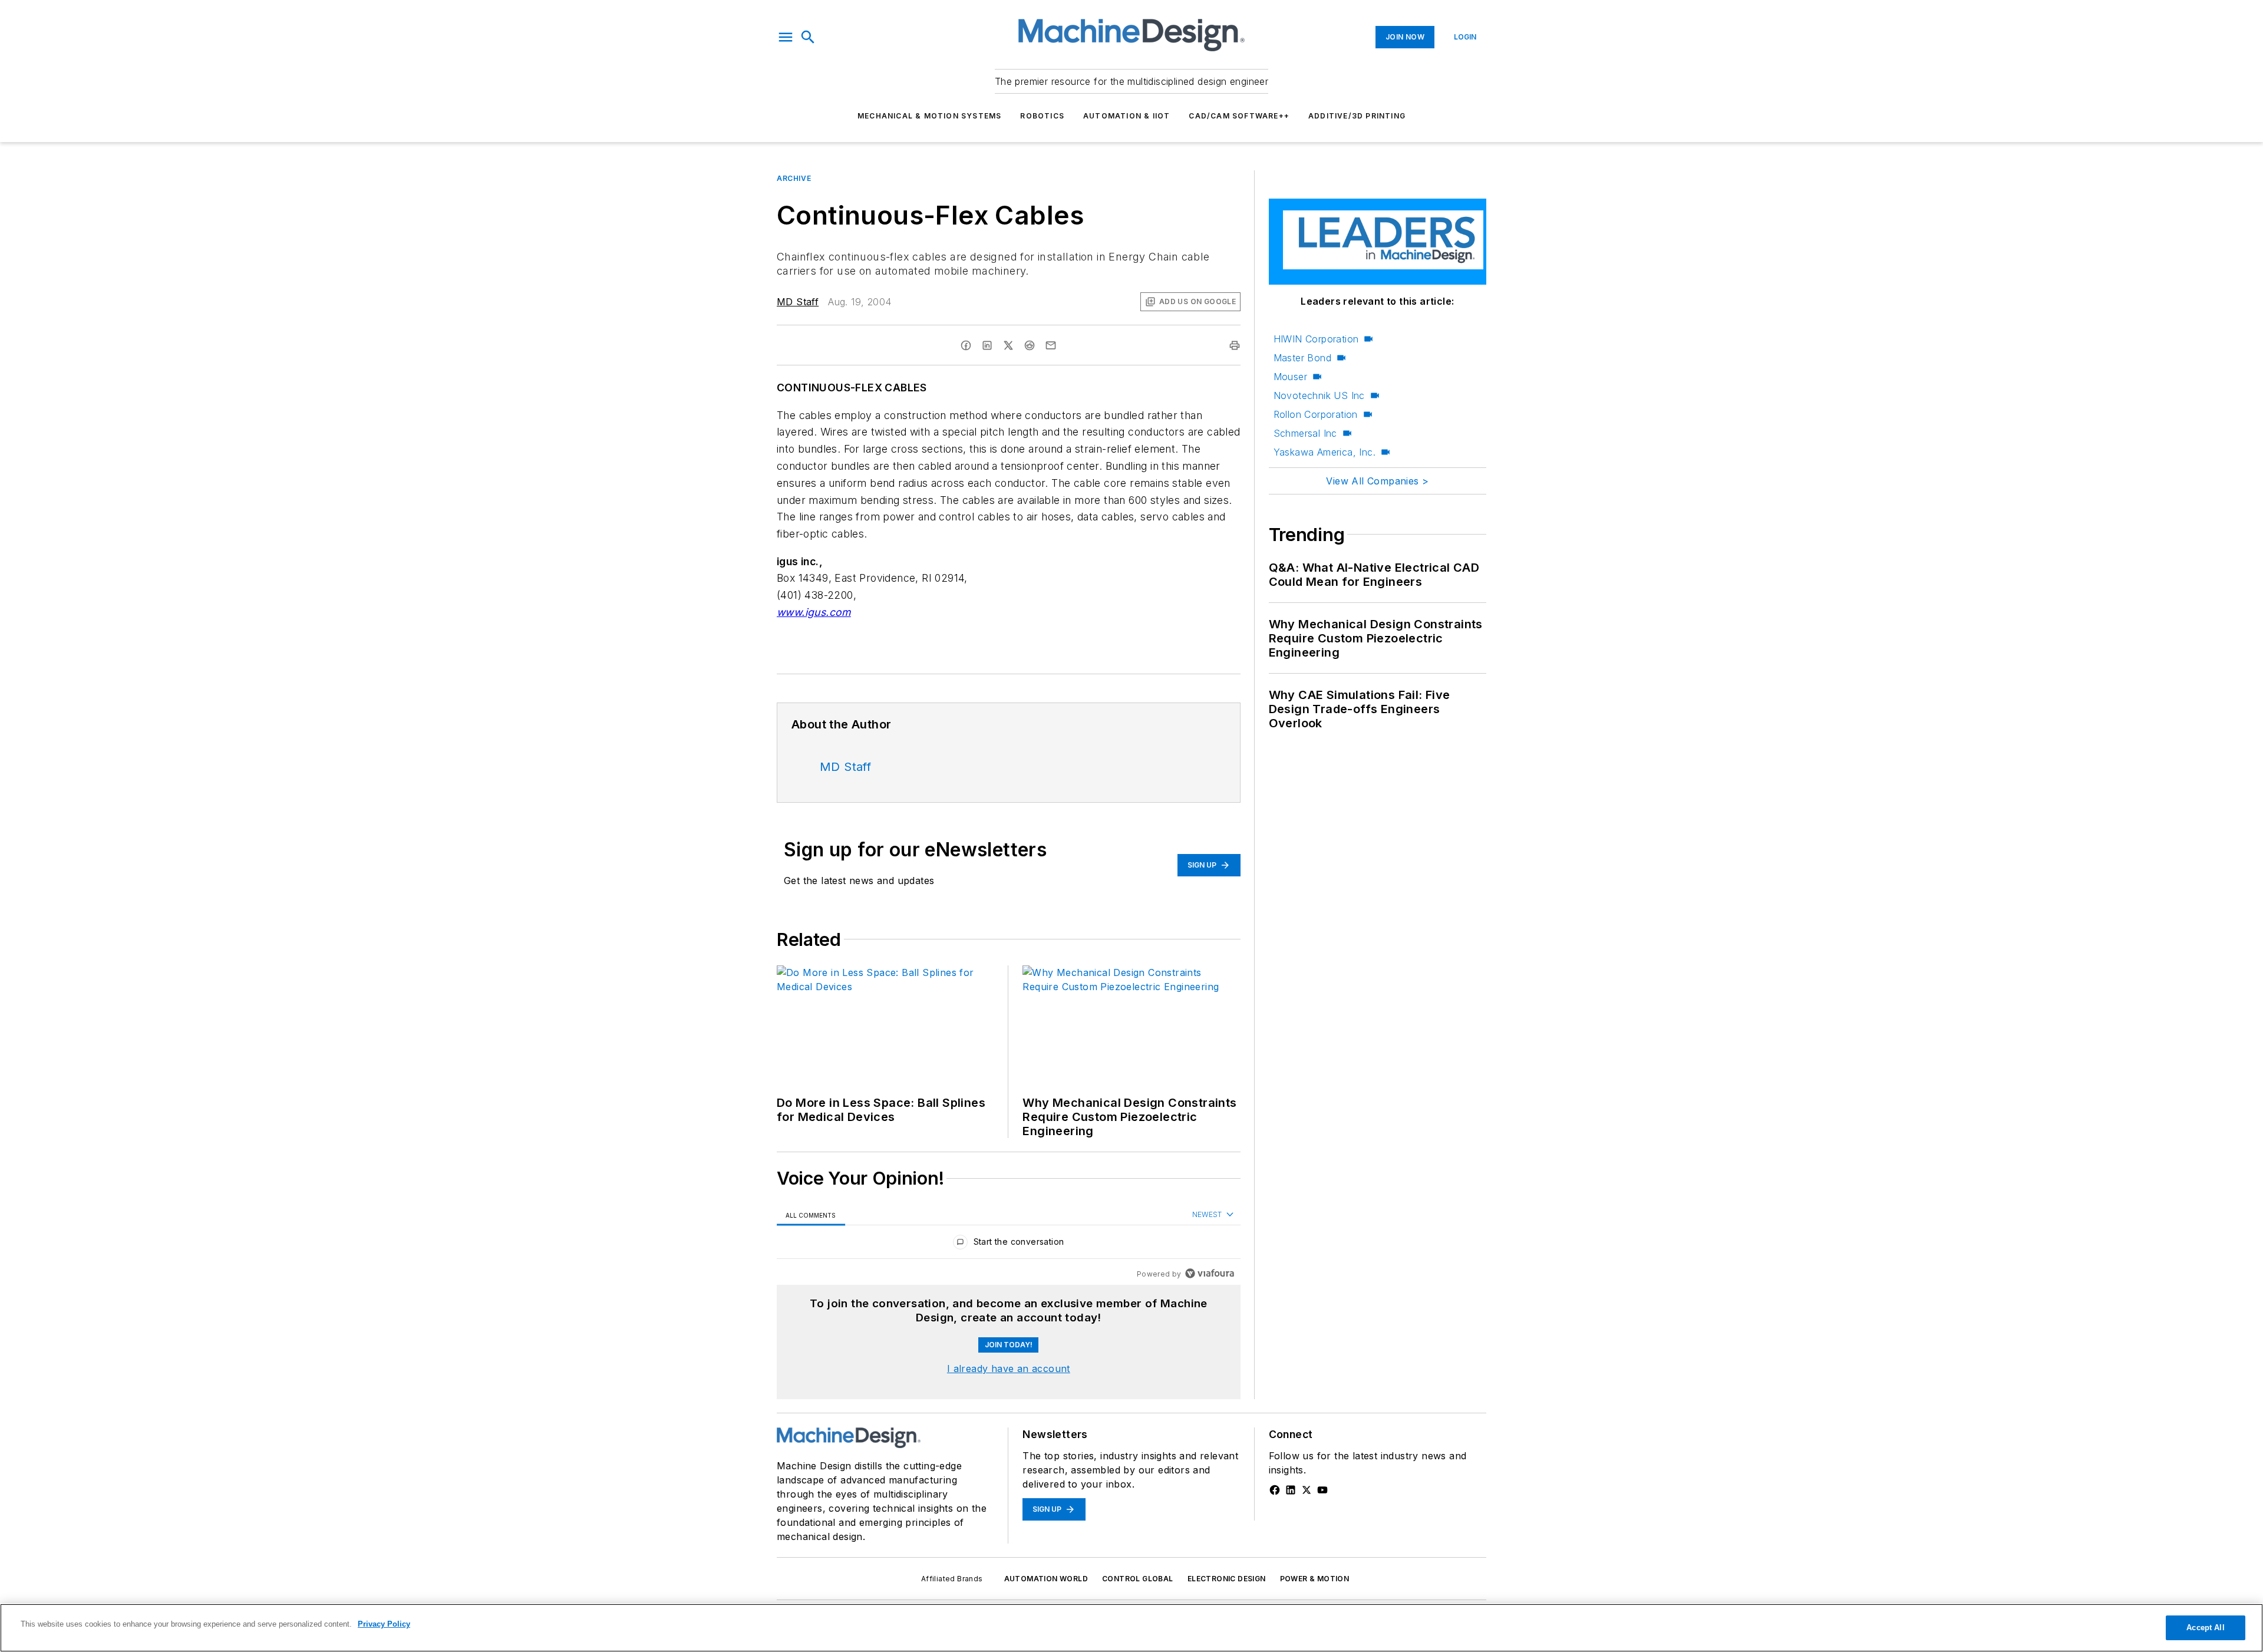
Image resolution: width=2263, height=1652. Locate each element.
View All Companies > (1377, 481)
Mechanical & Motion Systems (929, 116)
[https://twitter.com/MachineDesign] (1307, 1490)
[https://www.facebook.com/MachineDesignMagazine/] (1275, 1490)
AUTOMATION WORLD (1046, 1579)
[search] (808, 37)
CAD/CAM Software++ (1239, 116)
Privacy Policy (384, 1624)
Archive (794, 178)
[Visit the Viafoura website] (1210, 1273)
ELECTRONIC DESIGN (1227, 1579)
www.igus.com (814, 612)
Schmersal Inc (1305, 433)
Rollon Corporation (1316, 414)
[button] (786, 37)
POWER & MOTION (1315, 1579)
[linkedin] (987, 345)
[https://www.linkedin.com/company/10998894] (1291, 1490)
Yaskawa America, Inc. (1325, 452)
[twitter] (1008, 345)
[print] (1235, 345)
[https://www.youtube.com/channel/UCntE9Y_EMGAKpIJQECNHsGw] (1322, 1490)
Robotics (1042, 116)
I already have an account (1009, 1369)
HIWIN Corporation (1316, 339)
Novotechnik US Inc (1319, 395)
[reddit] (1030, 345)
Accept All (2205, 1628)
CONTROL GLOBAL (1138, 1579)
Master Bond (1302, 358)
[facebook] (966, 345)
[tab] (811, 1215)
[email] (1051, 345)
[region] (1009, 1244)
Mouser (1290, 377)
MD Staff (798, 302)
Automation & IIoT (1126, 116)
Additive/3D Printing (1357, 116)
